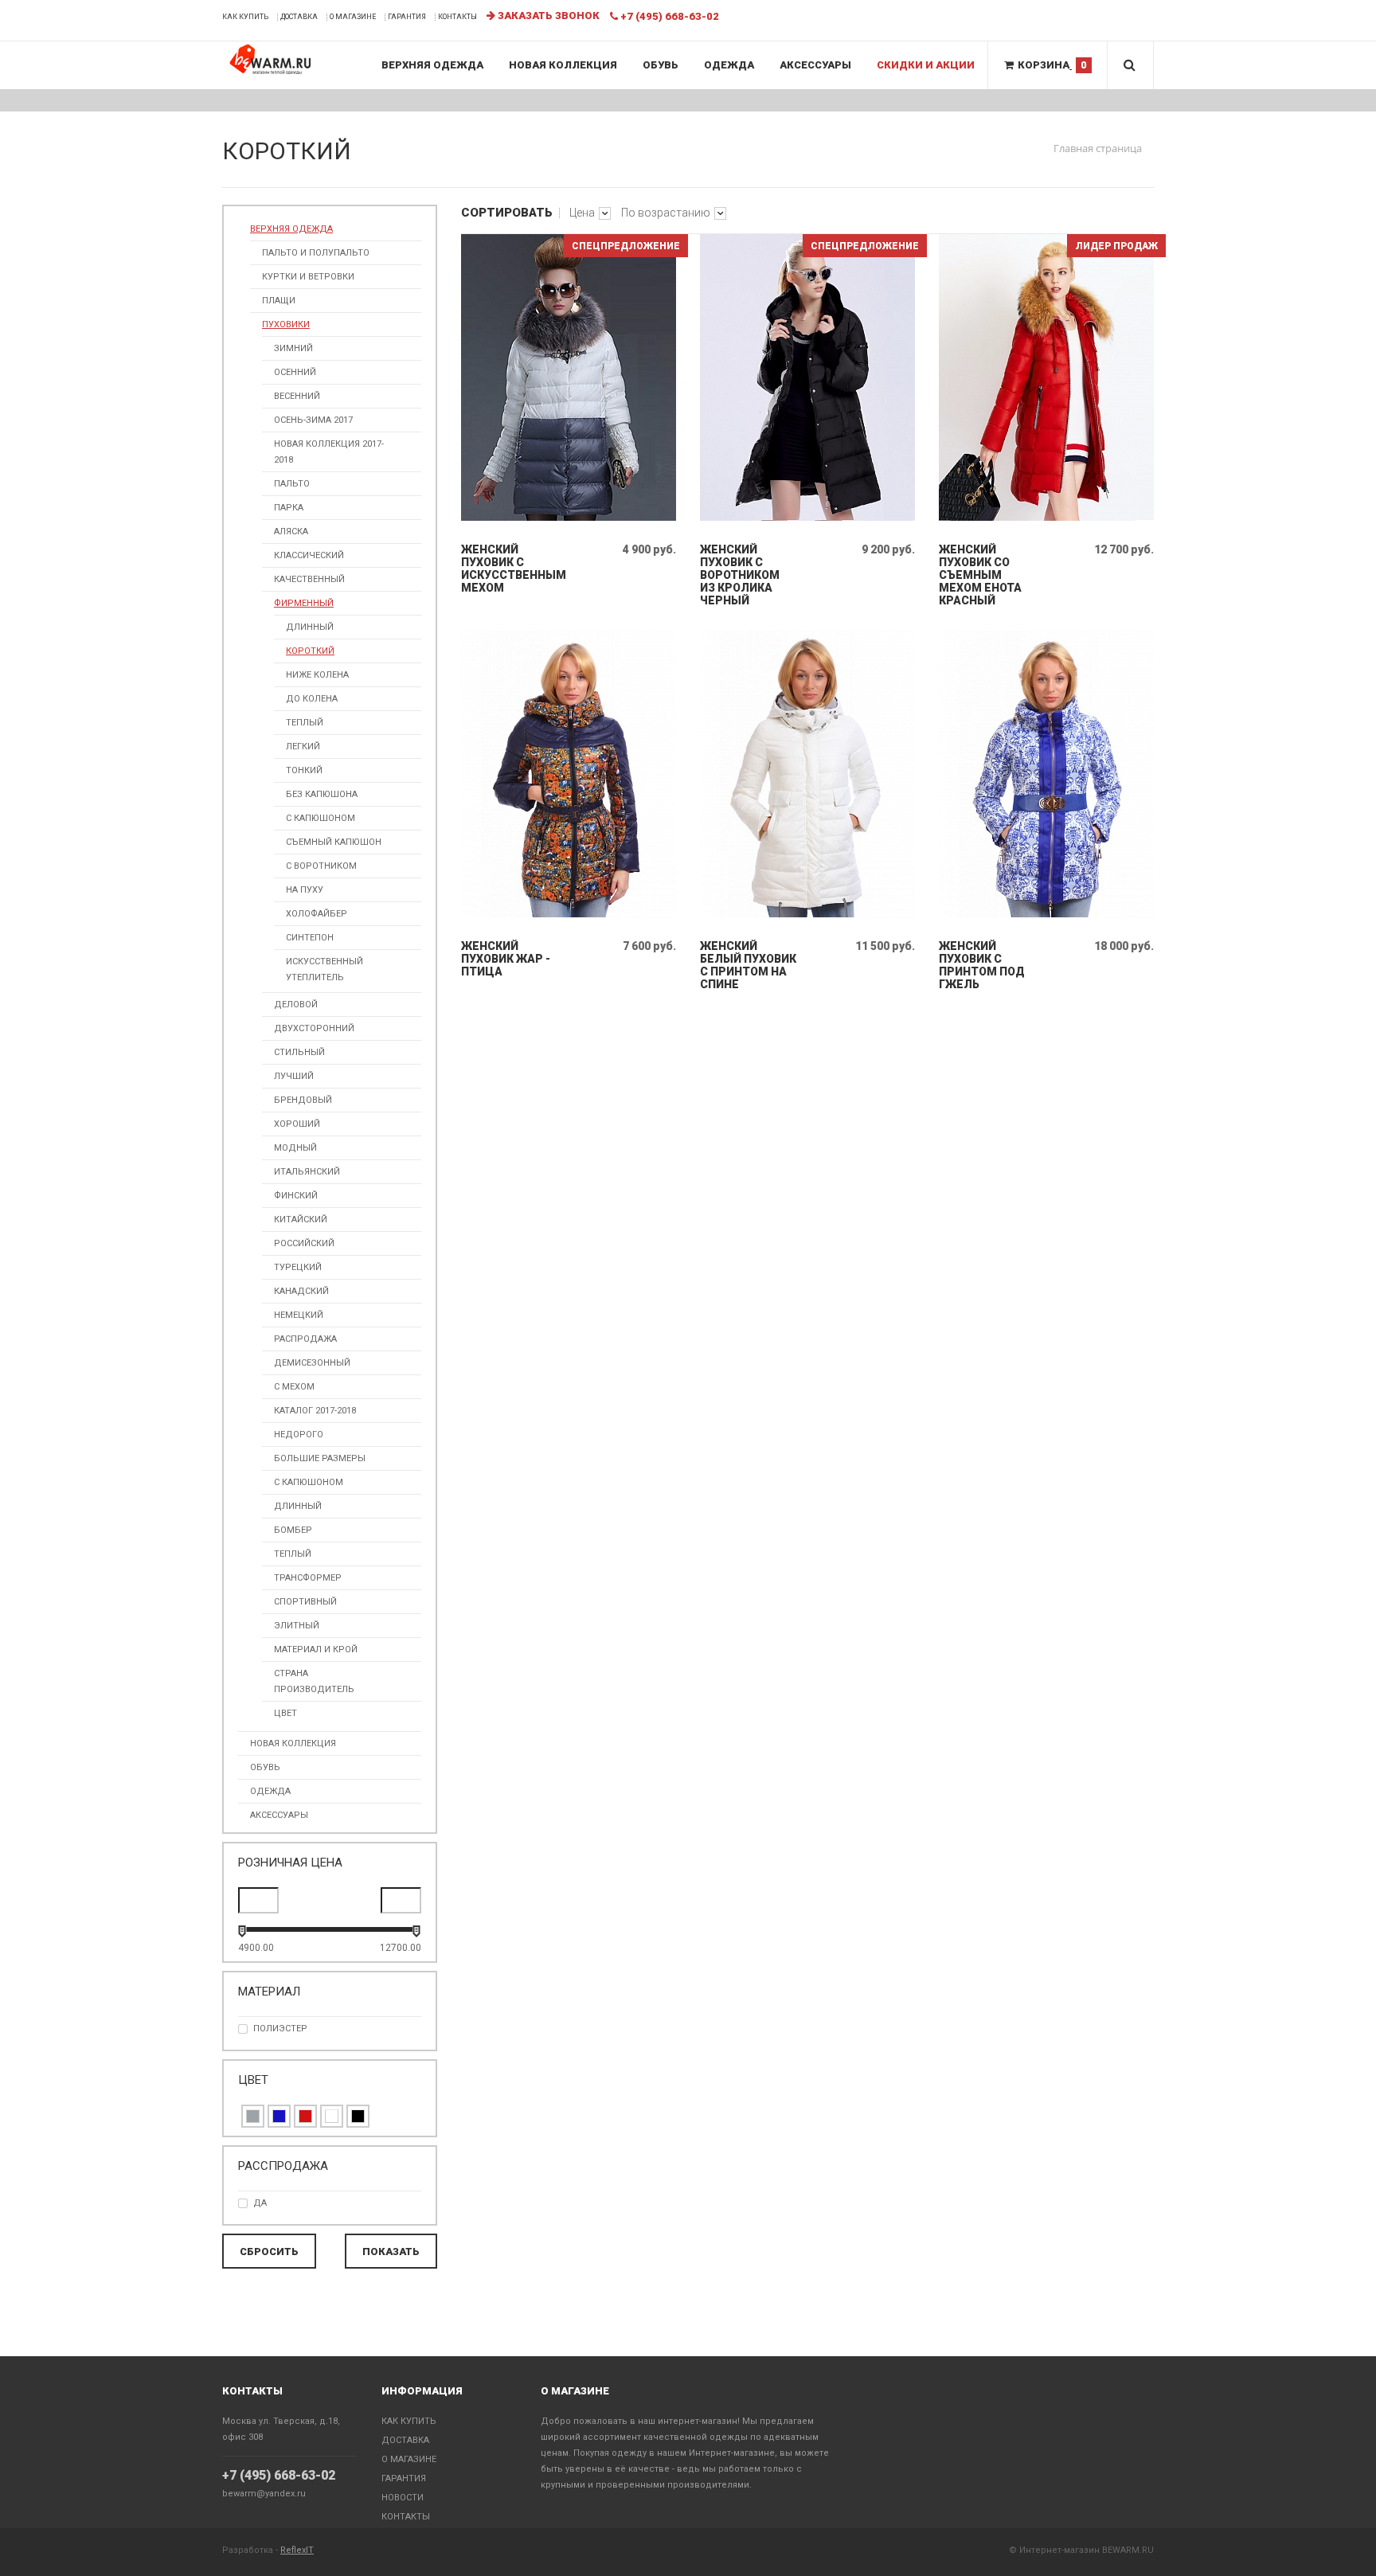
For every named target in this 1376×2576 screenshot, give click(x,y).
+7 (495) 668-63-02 (279, 2475)
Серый (253, 2116)
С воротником (321, 866)
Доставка (299, 17)
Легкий (303, 747)
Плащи (279, 301)
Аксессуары (815, 65)
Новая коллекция (563, 65)
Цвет (285, 1713)
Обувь (661, 65)
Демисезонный (312, 1363)
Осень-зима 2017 (313, 420)
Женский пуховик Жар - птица (506, 959)
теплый (305, 723)
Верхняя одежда (432, 65)
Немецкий (299, 1315)
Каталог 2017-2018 (315, 1411)
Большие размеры (320, 1458)
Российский (304, 1243)
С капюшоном (321, 818)
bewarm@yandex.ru (264, 2494)
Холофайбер (317, 914)
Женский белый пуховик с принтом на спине (748, 965)
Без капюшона (322, 794)
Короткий (310, 651)
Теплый (293, 1554)
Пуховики (286, 324)
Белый (332, 2116)
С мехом (294, 1387)
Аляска (291, 532)
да (260, 2203)
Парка (289, 508)
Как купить (245, 17)
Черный (358, 2116)
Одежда (729, 65)
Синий (279, 2116)
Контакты (457, 17)
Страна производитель (314, 1681)
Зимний (293, 348)
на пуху (305, 890)
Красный (305, 2116)
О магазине (353, 17)
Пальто (292, 484)
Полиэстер (280, 2029)
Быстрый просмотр (569, 517)
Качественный (309, 579)
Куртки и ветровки (308, 277)
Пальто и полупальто (316, 253)
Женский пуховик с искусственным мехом (509, 569)
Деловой (296, 1005)
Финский (296, 1196)
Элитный (297, 1626)
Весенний (297, 396)
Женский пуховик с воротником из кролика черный (740, 575)
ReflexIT (297, 2550)
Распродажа (305, 1339)
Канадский (301, 1291)
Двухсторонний (314, 1028)
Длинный (310, 627)
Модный (295, 1148)
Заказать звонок (547, 16)
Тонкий (304, 770)
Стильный (299, 1052)
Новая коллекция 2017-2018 (329, 452)
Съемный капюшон (334, 842)
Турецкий (298, 1267)
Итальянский (307, 1172)
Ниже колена (317, 675)
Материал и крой (316, 1650)
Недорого (299, 1435)
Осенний (295, 372)
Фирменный (304, 603)
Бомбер (293, 1530)
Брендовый (303, 1100)
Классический (309, 555)
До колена (312, 699)
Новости (403, 2498)
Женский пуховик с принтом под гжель (982, 965)
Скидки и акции (926, 65)
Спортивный (305, 1602)
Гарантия (407, 17)
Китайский (301, 1220)
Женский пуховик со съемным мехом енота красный (980, 575)
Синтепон (310, 938)
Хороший (297, 1124)
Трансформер (308, 1578)
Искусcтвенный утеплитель (324, 969)
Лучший (294, 1076)
